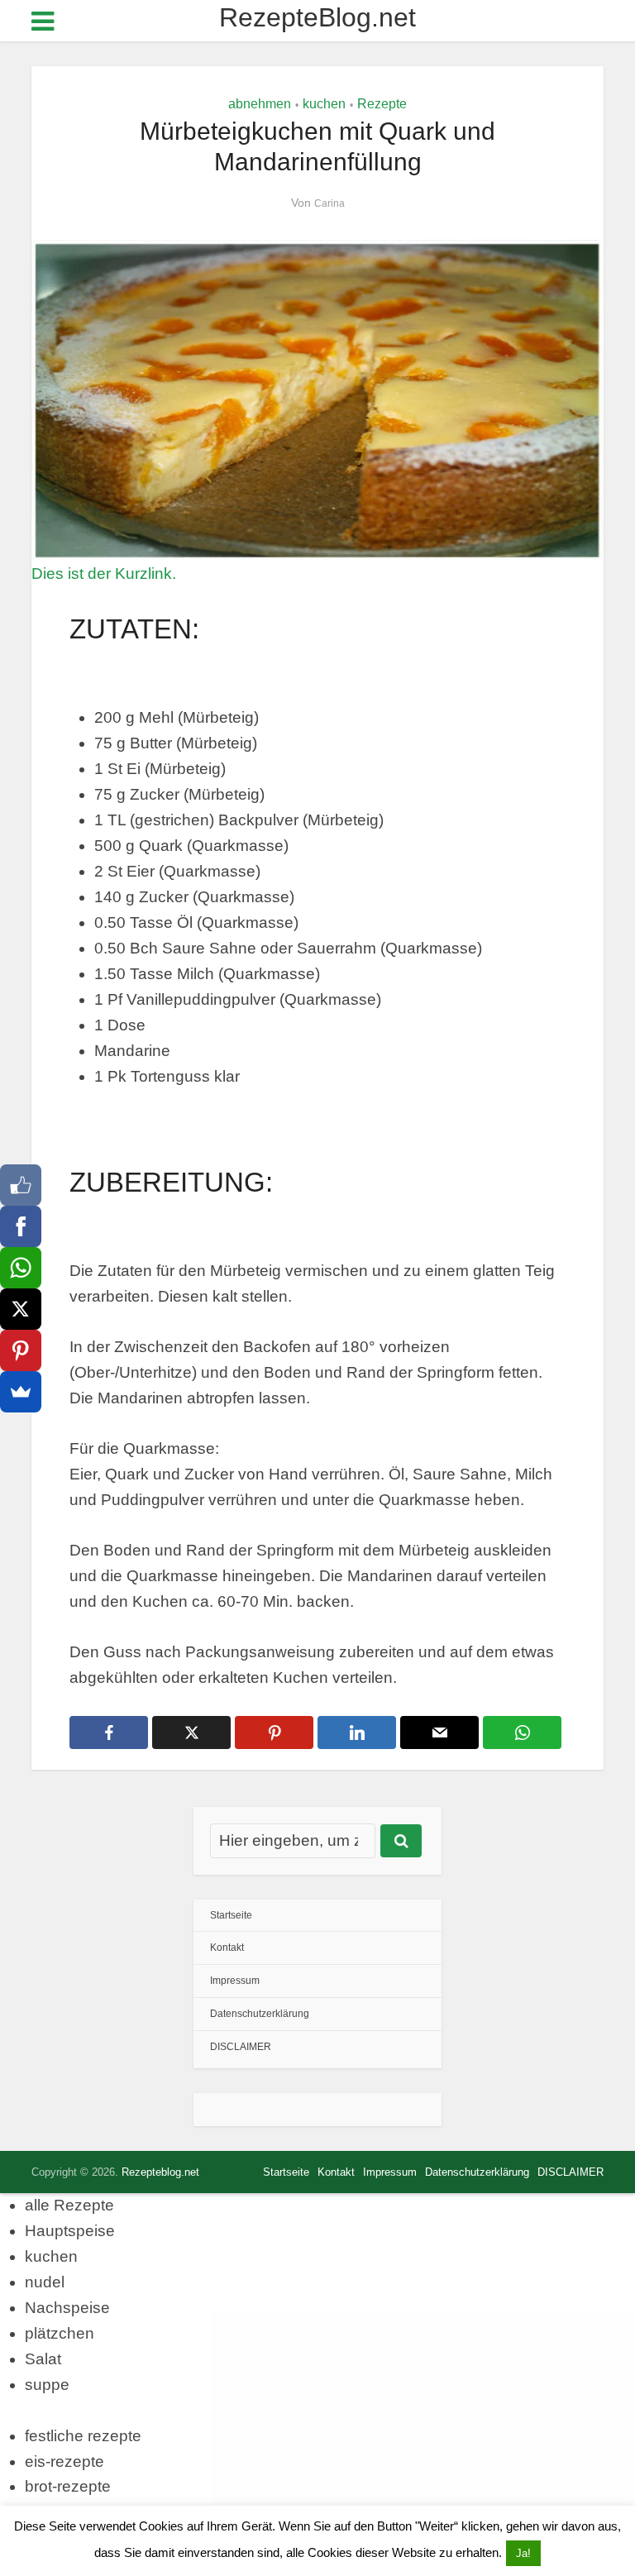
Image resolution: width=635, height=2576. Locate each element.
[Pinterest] (21, 1350)
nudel (45, 2282)
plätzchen (60, 2333)
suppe (47, 2385)
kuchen (324, 104)
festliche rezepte (83, 2436)
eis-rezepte (64, 2461)
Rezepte (382, 104)
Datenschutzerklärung (260, 2014)
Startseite (231, 1915)
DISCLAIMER (241, 2047)
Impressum (235, 1981)
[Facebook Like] (21, 1185)
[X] (21, 1309)
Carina (329, 203)
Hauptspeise (70, 2231)
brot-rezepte (68, 2486)
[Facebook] (21, 1226)
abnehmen (260, 104)
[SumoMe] (21, 1392)
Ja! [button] (523, 2553)
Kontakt (227, 1948)
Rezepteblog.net (160, 2172)
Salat (43, 2359)
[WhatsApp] (21, 1268)
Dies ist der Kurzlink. (104, 574)
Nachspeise (67, 2308)
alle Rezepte (69, 2205)
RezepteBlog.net (317, 17)
